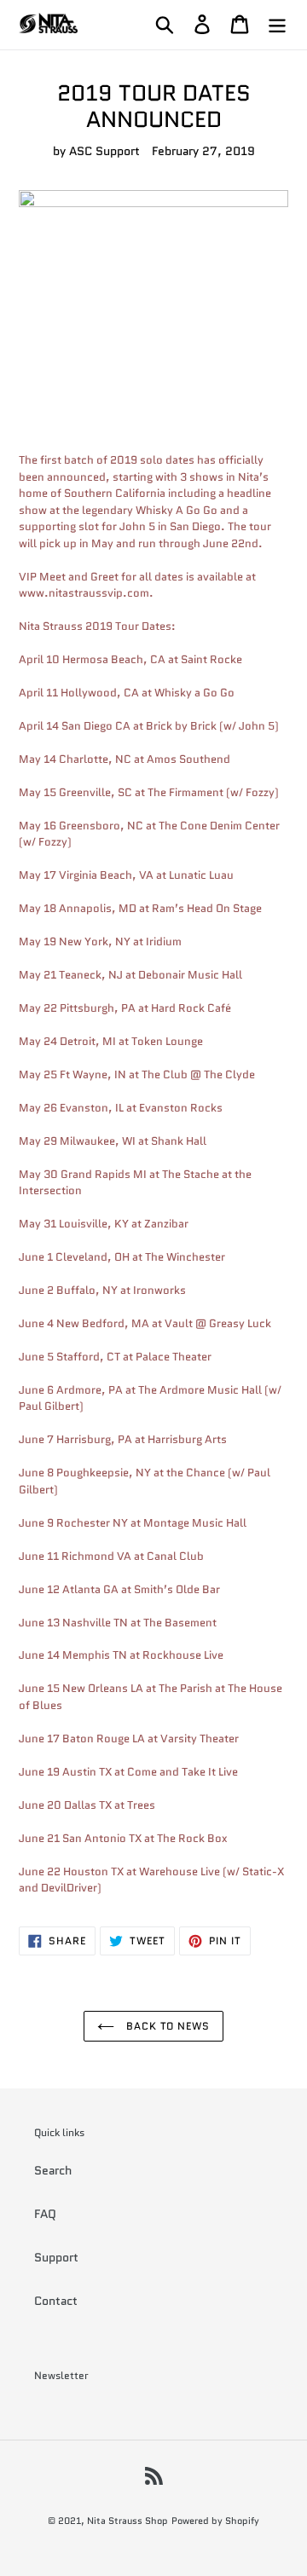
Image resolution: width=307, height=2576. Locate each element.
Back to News (166, 2026)
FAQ (45, 2214)
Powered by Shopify (215, 2521)
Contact (56, 2301)
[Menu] (277, 24)
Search (53, 2170)
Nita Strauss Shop (127, 2521)
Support (56, 2257)
